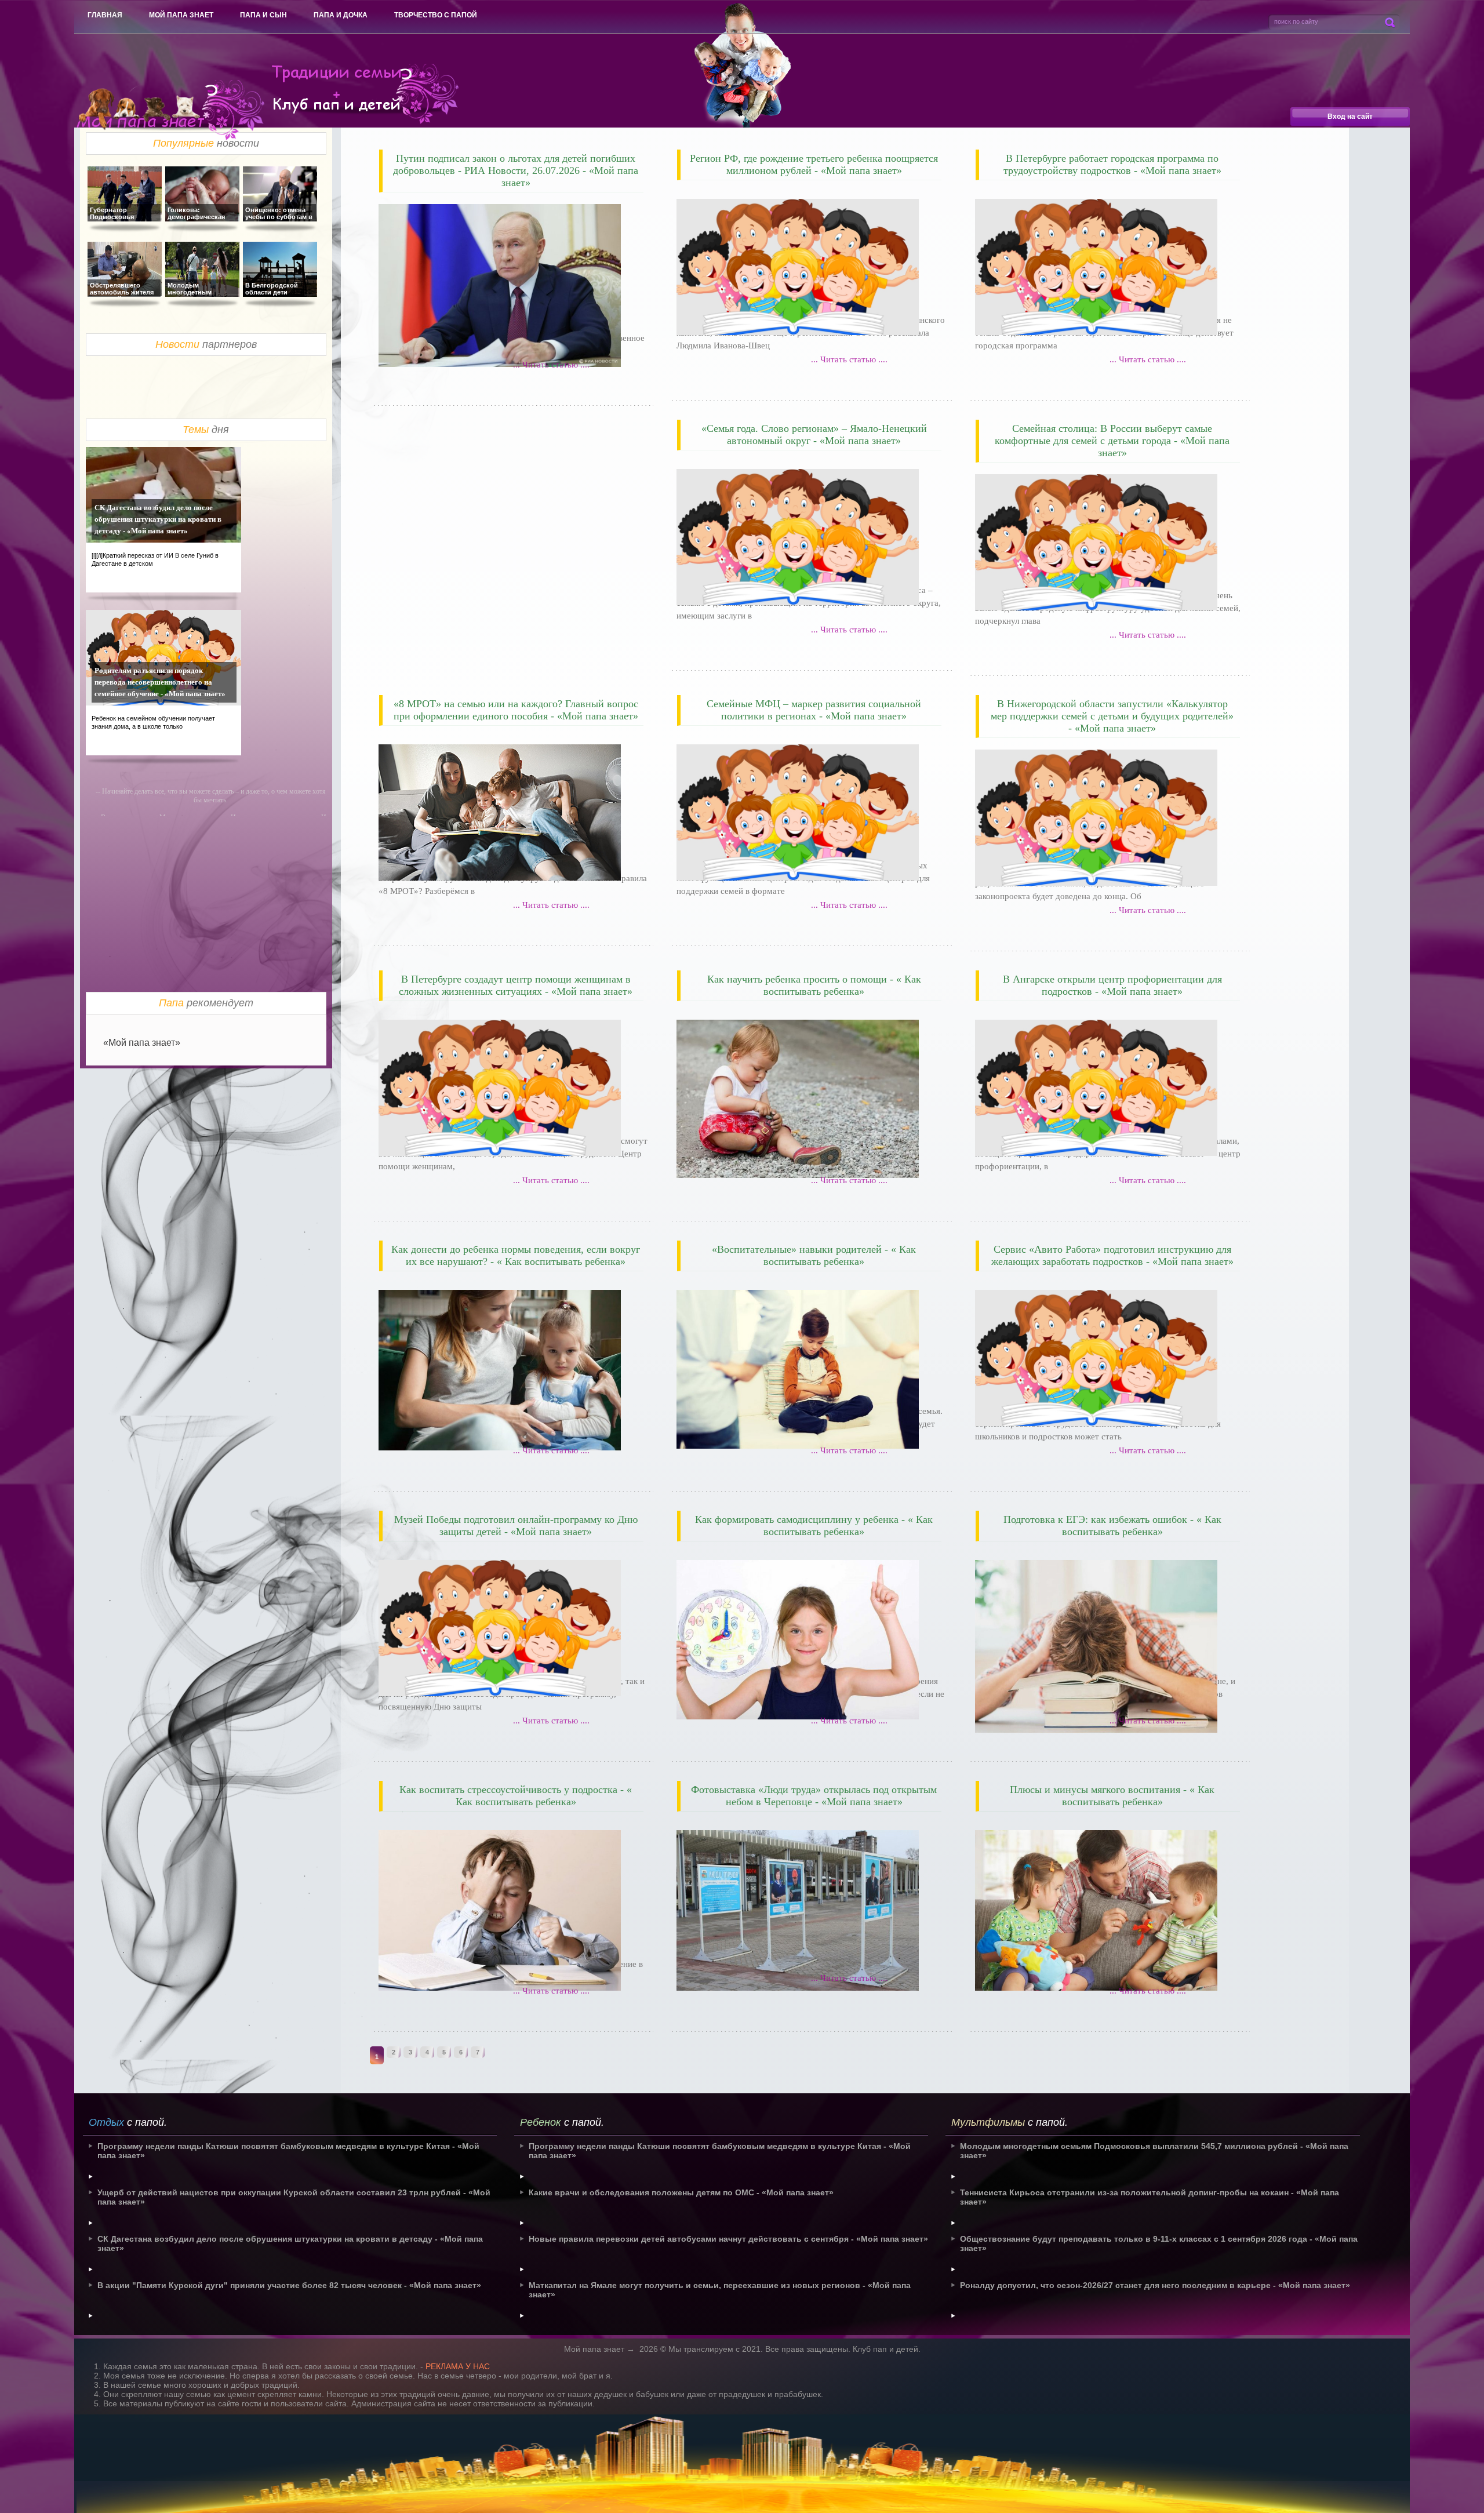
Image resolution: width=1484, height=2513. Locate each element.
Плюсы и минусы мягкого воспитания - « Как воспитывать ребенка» (1112, 1796)
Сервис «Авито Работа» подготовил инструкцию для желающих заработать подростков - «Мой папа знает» (1112, 1255)
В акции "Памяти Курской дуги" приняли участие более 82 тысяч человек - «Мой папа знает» (289, 2285)
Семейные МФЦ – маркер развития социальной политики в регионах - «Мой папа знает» (814, 710)
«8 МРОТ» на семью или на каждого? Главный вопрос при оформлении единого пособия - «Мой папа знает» (516, 710)
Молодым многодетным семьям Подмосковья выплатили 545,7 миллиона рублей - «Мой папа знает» (1154, 2151)
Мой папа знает (181, 15)
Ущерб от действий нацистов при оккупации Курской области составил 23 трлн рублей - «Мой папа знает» (294, 2197)
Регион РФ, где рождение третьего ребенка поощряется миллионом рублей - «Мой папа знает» (814, 164)
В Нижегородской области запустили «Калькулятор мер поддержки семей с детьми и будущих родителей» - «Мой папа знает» (1112, 716)
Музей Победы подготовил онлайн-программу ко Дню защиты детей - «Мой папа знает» (516, 1525)
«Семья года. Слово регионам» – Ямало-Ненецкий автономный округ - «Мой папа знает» (814, 434)
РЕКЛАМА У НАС (458, 2366)
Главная (105, 15)
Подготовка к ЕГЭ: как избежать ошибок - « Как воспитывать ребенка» (1112, 1525)
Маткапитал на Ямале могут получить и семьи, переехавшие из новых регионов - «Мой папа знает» (720, 2290)
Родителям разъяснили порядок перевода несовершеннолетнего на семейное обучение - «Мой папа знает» (160, 682)
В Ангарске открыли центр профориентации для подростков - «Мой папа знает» (1112, 985)
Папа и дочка (341, 15)
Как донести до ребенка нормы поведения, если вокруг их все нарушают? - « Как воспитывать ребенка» (516, 1255)
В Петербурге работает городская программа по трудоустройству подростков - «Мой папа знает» (1112, 164)
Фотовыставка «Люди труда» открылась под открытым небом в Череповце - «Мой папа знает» (814, 1796)
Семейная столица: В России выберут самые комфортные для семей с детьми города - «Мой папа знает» (1112, 441)
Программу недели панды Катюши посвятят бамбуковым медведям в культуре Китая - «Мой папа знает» (288, 2151)
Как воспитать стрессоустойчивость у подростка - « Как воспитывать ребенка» (516, 1796)
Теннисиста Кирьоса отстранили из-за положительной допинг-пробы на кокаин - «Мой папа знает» (1150, 2197)
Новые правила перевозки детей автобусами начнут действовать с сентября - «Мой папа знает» (728, 2239)
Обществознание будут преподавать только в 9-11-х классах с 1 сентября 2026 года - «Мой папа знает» (1159, 2243)
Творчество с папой (436, 15)
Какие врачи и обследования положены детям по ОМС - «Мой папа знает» (681, 2192)
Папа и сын (263, 15)
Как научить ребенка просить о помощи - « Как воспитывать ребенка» (814, 985)
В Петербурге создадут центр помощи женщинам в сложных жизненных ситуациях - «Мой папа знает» (516, 985)
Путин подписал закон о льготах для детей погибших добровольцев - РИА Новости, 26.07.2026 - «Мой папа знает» (516, 170)
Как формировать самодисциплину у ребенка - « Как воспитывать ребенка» (814, 1525)
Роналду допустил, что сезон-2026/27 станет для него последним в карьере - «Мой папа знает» (1155, 2285)
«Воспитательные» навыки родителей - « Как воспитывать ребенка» (814, 1255)
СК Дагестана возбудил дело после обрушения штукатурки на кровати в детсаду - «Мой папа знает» (158, 519)
